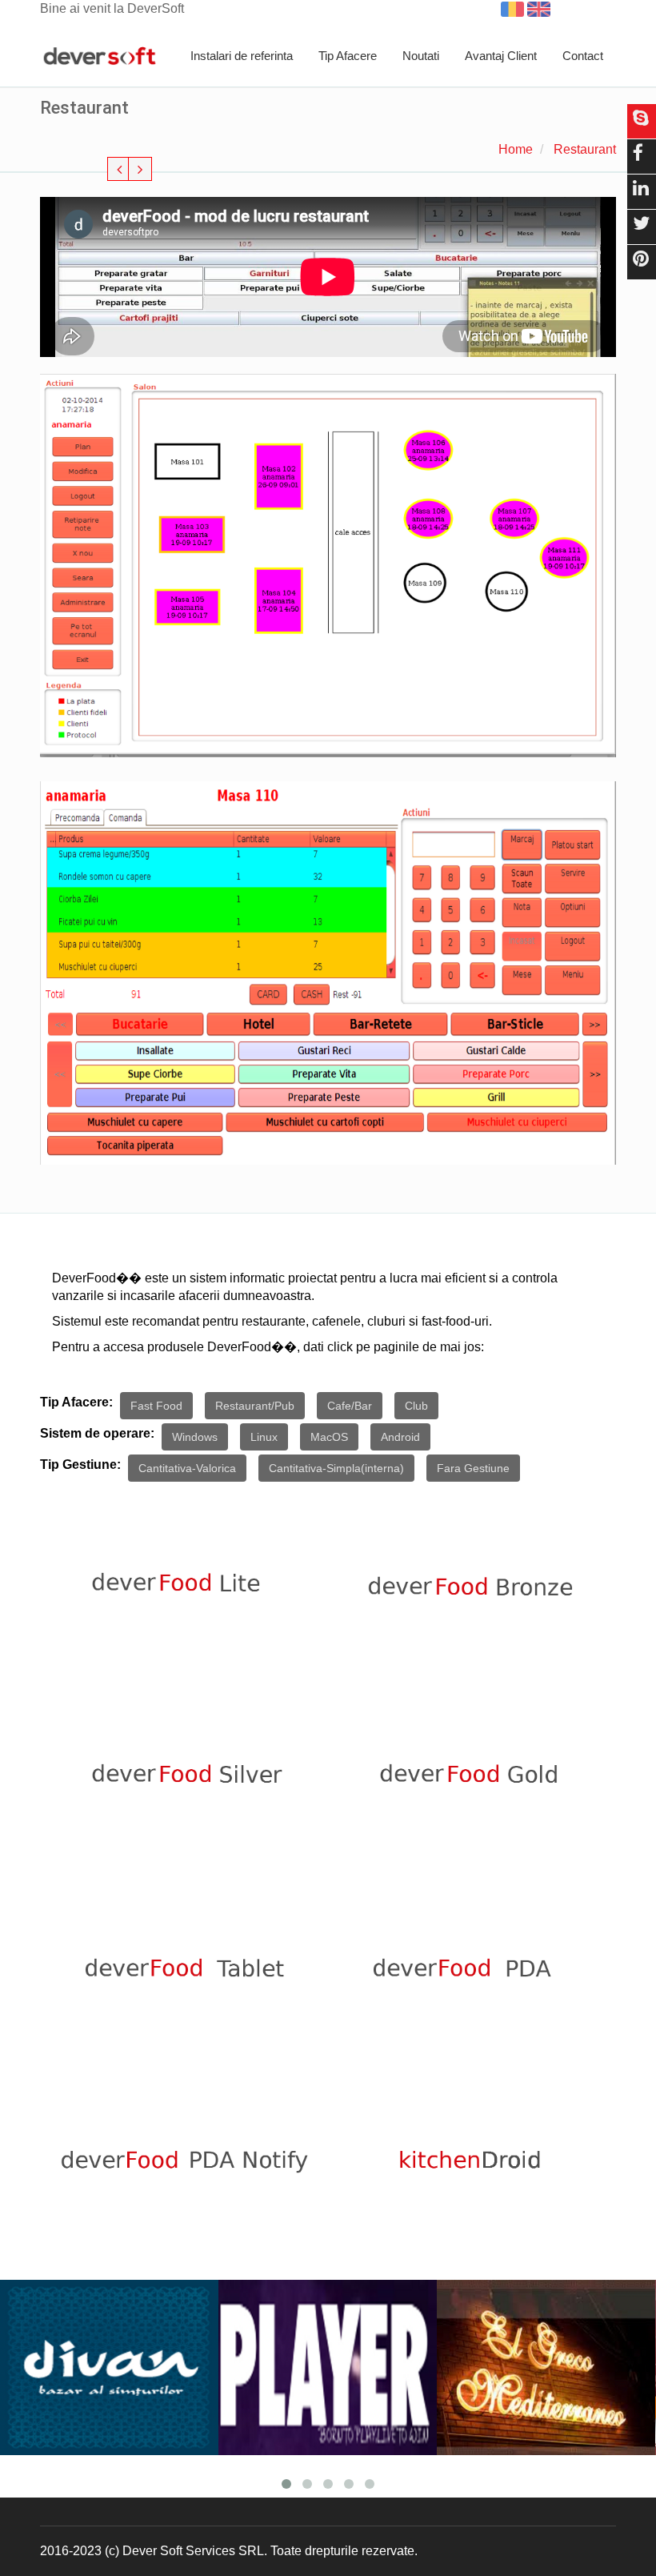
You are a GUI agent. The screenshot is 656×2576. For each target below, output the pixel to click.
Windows (195, 1437)
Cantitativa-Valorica (187, 1468)
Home (516, 149)
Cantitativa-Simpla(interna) (336, 1468)
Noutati (421, 56)
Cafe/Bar (350, 1406)
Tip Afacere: (76, 1402)
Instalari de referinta (242, 56)
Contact (583, 56)
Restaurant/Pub (255, 1406)
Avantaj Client (501, 56)
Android (400, 1437)
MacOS (329, 1437)
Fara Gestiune (473, 1468)
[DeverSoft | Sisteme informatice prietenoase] (100, 57)
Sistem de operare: (97, 1433)
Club (416, 1406)
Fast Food (156, 1406)
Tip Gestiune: (80, 1465)
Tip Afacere (348, 56)
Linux (264, 1437)
